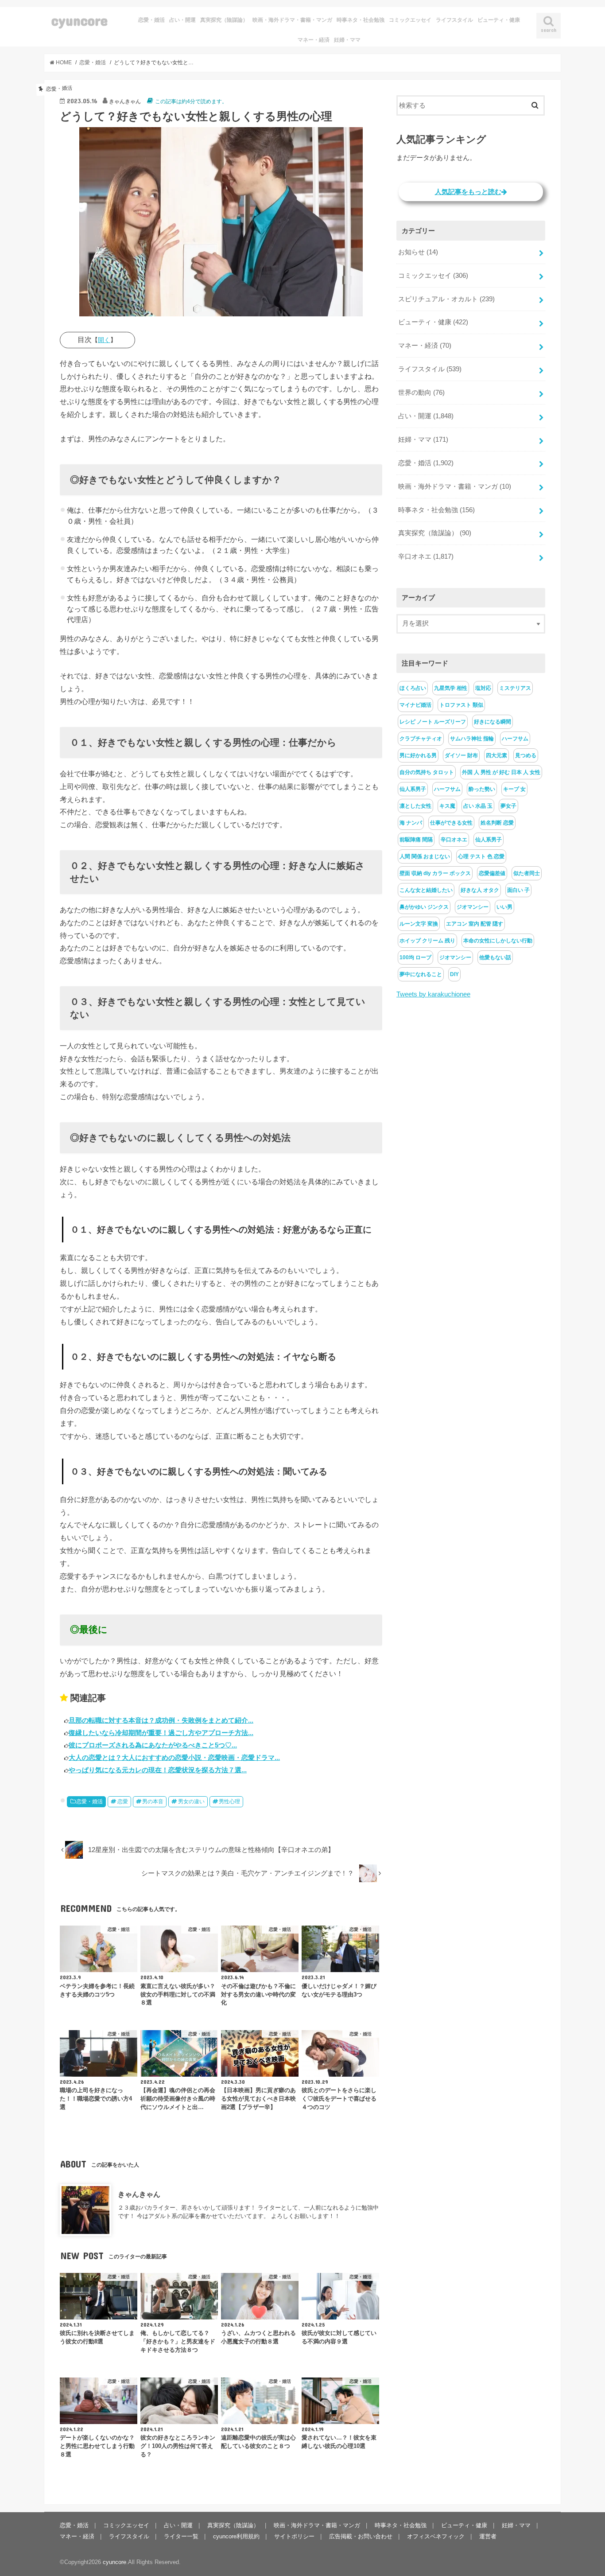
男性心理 (229, 1802)
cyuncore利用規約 (236, 2536)
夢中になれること (421, 974)
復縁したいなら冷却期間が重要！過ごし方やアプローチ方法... (161, 1733)
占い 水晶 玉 (478, 806)
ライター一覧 (181, 2536)
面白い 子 (518, 890)
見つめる (526, 755)
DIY (454, 974)
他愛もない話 (495, 957)
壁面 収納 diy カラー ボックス (435, 873)
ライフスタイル (454, 20)
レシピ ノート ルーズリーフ (433, 722)
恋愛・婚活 (151, 20)
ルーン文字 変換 (419, 924)
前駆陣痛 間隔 (416, 840)
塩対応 (483, 688)
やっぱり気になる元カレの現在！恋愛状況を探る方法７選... (158, 1770)
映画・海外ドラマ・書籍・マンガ (292, 20)
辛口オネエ (426, 556)
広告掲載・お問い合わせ (361, 2536)
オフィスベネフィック (436, 2536)
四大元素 (496, 755)
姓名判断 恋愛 (497, 823)
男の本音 (153, 1802)
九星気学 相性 (451, 688)
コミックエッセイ (410, 20)
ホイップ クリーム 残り (427, 941)
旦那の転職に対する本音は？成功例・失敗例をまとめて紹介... (161, 1720)
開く (104, 340)
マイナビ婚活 (415, 705)
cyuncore (80, 20)
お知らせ (418, 252)
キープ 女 (514, 789)
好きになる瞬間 (493, 722)
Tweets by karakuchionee (433, 994)
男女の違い (191, 1802)
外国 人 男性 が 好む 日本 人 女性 (501, 772)
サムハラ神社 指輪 (472, 739)
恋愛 (123, 1802)
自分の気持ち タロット (427, 772)
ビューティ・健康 (499, 20)
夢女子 (508, 806)
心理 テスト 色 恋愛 (481, 856)
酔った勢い (482, 789)
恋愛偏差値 (492, 873)
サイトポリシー (294, 2536)
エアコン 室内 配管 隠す (475, 924)
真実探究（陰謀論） (224, 20)
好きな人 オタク (480, 890)
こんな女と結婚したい (426, 890)
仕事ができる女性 (451, 823)
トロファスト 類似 (461, 705)
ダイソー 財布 (461, 755)
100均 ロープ (415, 957)
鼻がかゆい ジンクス (424, 907)
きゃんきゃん (139, 2194)
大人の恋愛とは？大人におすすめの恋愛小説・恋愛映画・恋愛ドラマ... (174, 1757)
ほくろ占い (413, 688)
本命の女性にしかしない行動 (498, 941)
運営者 (488, 2536)
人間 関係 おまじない (425, 856)
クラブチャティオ (421, 739)
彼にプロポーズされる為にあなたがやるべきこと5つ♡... (153, 1745)
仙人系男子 (413, 789)
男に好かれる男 (418, 755)
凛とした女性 (415, 806)
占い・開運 (182, 20)
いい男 (504, 907)
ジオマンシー (473, 907)
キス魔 (447, 806)
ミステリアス (515, 688)
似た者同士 (527, 873)
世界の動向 (421, 393)
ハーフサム (515, 739)
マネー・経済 (314, 40)
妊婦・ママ (347, 40)
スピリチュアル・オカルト (446, 299)
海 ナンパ (411, 823)
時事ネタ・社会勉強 (361, 20)
